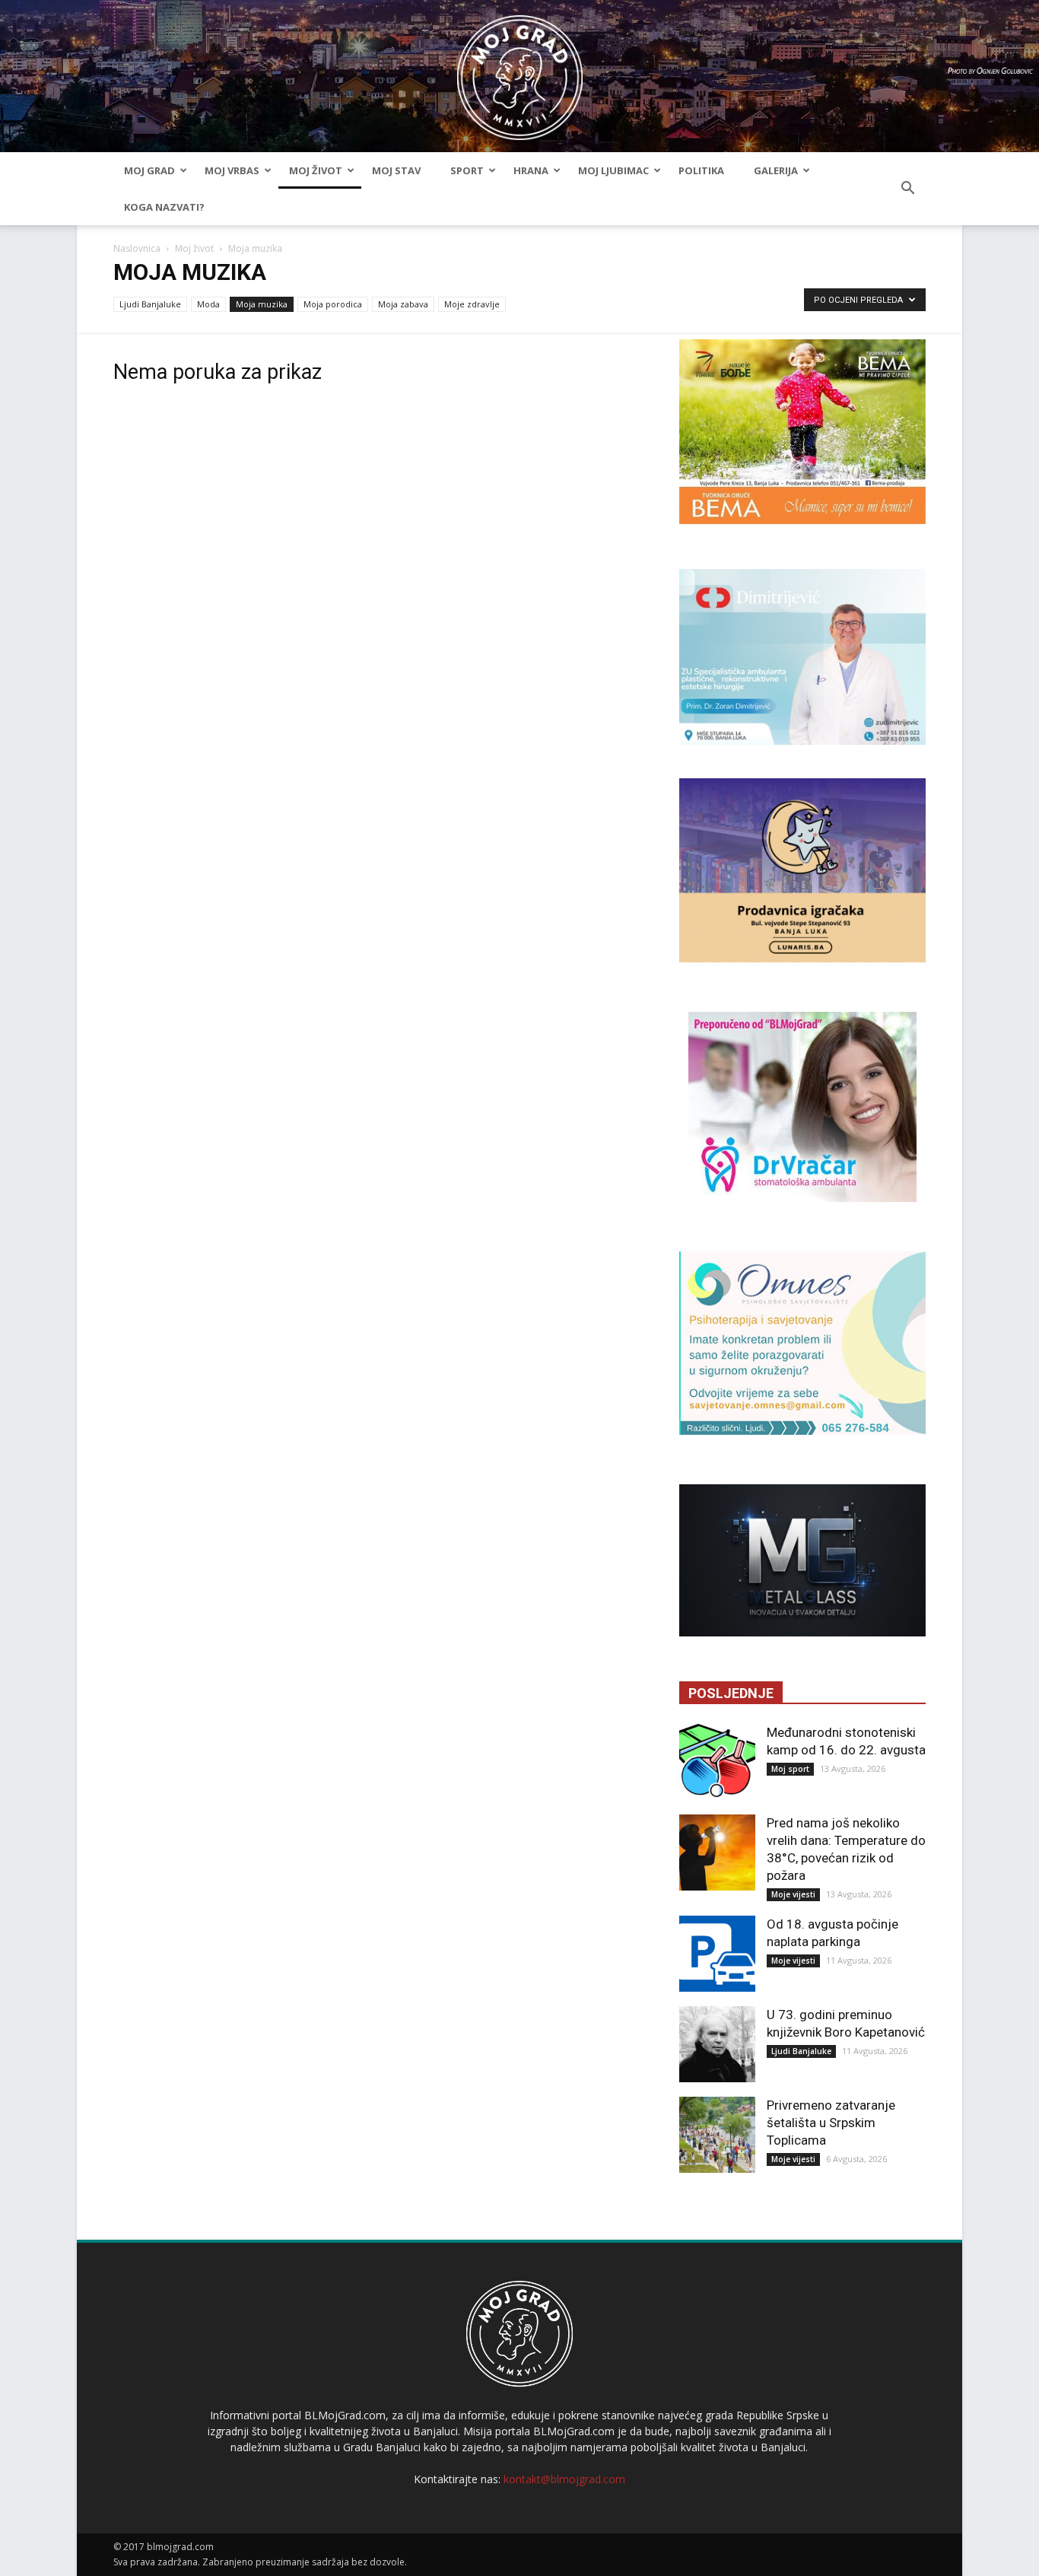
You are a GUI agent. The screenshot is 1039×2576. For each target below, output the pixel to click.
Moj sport (790, 1769)
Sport (467, 170)
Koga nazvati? (164, 207)
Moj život (316, 170)
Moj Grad (149, 170)
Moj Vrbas (232, 170)
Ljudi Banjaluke (150, 304)
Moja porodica (333, 304)
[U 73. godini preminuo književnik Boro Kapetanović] (717, 2044)
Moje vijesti (793, 1894)
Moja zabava (403, 304)
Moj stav (396, 170)
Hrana (531, 170)
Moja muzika (262, 304)
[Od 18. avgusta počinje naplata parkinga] (717, 1954)
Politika (701, 170)
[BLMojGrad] (520, 70)
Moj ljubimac (613, 170)
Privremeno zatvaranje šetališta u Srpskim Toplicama (831, 2123)
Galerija (776, 170)
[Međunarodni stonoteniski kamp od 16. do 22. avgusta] (717, 1762)
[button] (907, 189)
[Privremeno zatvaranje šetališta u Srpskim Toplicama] (717, 2135)
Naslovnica (137, 248)
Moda (208, 304)
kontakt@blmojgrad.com (564, 2479)
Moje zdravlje (472, 304)
